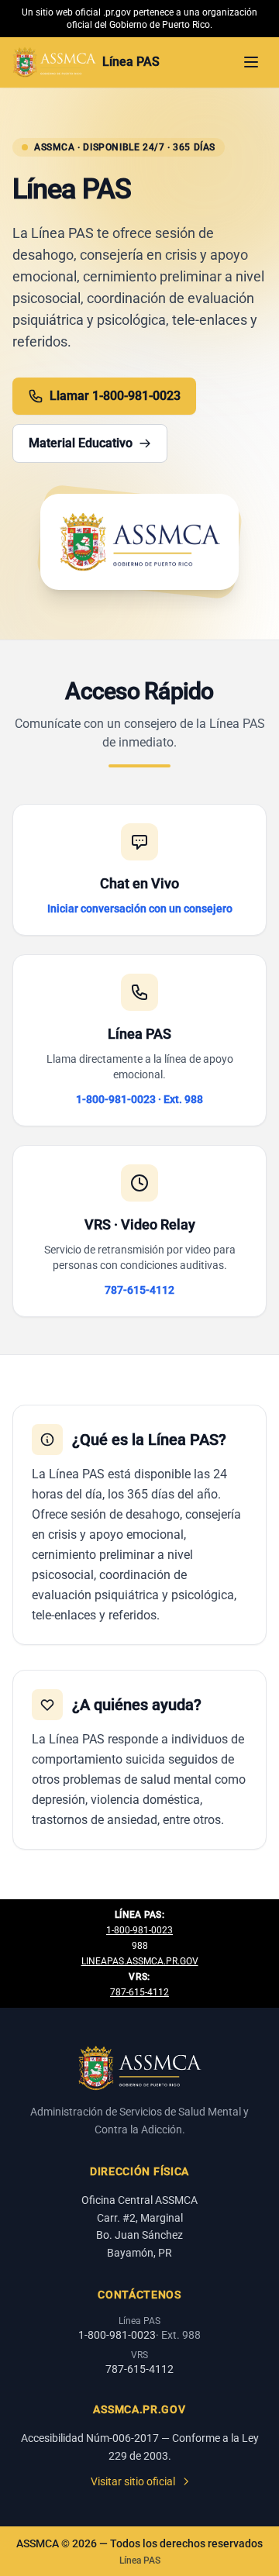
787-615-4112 (139, 1992)
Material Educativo (81, 443)
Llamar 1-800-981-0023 (115, 396)
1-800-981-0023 (139, 1930)
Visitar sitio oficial (133, 2481)
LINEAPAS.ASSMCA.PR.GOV (140, 1961)
